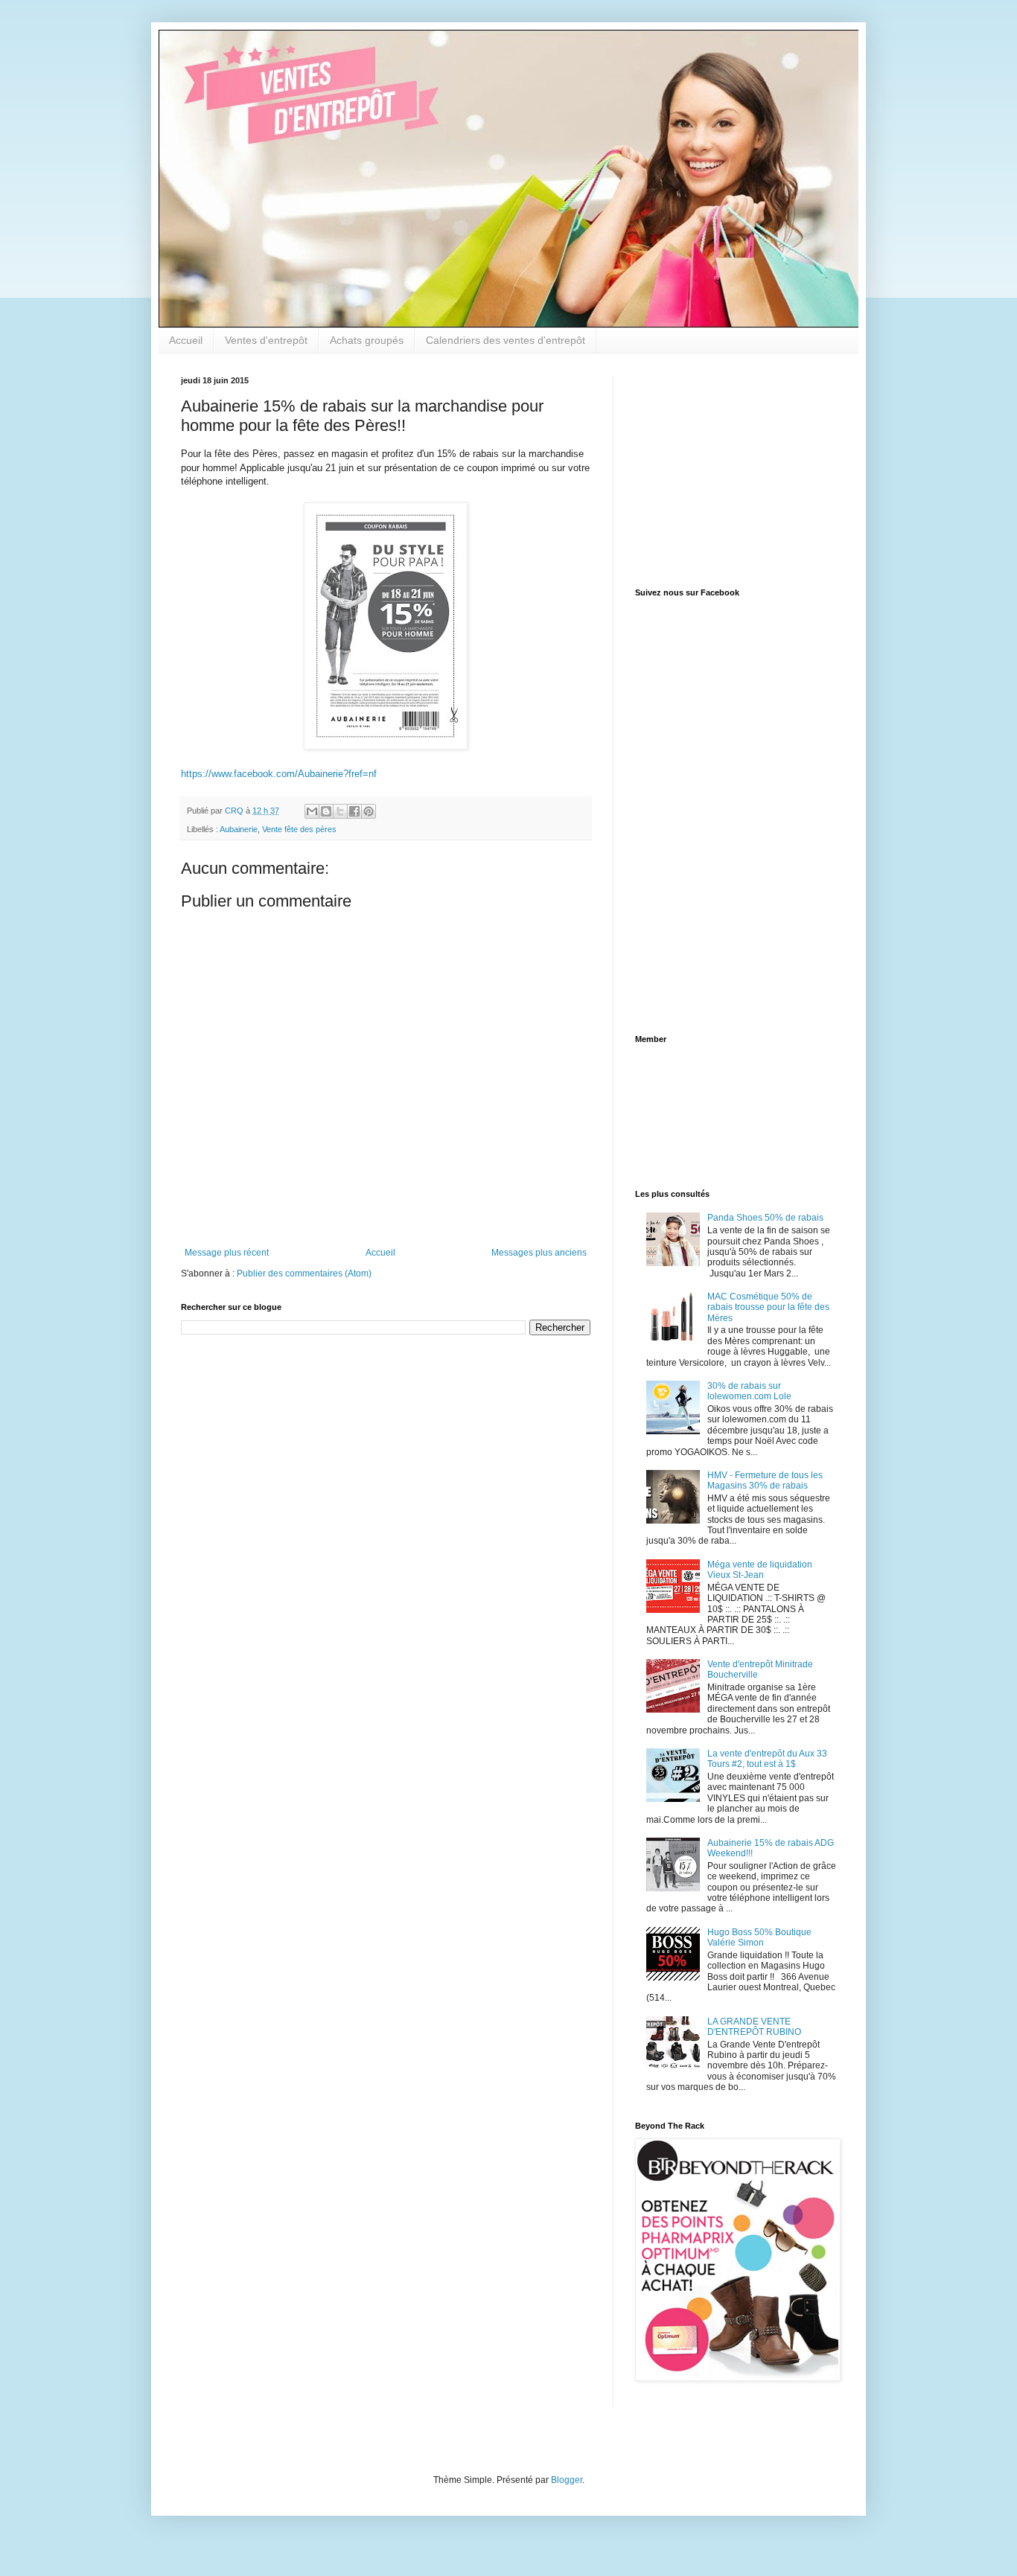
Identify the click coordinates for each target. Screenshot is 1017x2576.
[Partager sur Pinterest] (369, 811)
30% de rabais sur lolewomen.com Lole (749, 1391)
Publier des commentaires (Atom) (304, 1273)
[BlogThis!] (326, 811)
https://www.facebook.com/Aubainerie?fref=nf (279, 774)
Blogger (567, 2480)
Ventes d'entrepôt (266, 340)
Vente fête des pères (299, 829)
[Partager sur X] (340, 811)
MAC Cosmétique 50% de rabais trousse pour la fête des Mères (768, 1307)
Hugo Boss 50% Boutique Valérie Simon (759, 1937)
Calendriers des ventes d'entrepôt (506, 340)
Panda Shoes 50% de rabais (765, 1218)
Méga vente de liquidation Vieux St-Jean (760, 1570)
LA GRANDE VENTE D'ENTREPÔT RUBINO (754, 2027)
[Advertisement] (728, 469)
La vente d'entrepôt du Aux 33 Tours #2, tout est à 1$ (767, 1759)
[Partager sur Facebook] (354, 811)
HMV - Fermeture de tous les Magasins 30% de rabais (765, 1480)
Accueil (186, 340)
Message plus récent (227, 1253)
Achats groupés (367, 340)
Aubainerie (239, 829)
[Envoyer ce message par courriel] (312, 811)
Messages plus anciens (539, 1253)
